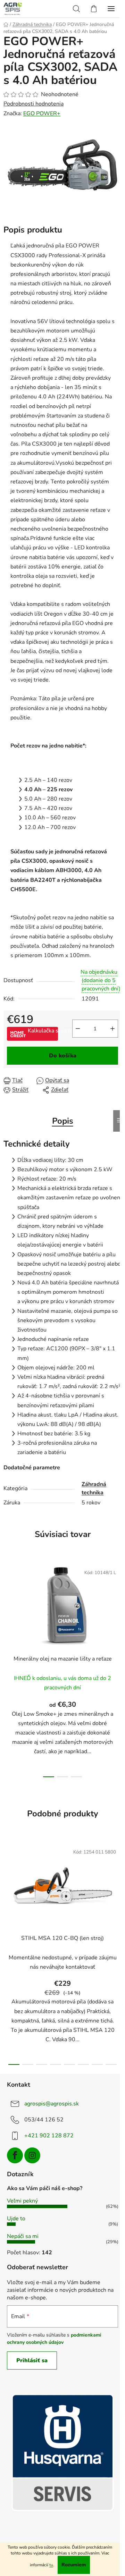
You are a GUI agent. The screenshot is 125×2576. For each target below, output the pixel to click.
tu (51, 2565)
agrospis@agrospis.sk (52, 2104)
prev (7, 1612)
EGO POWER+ (42, 113)
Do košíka (63, 1056)
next (118, 1612)
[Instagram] (32, 2155)
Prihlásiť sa (32, 2360)
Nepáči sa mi (23, 2236)
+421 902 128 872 (49, 2136)
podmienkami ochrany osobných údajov (54, 2338)
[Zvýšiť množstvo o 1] (112, 1029)
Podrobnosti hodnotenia (34, 104)
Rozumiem (74, 2565)
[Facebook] (15, 2155)
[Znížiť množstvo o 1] (78, 1029)
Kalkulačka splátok (43, 1031)
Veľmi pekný (22, 2201)
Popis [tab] (63, 1121)
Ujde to (16, 2219)
